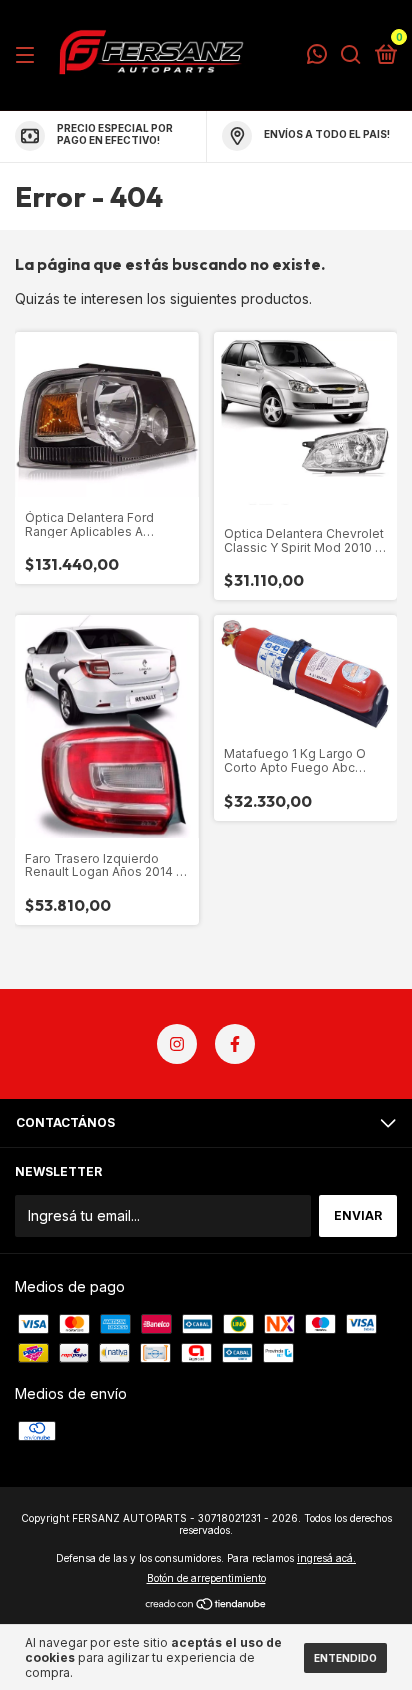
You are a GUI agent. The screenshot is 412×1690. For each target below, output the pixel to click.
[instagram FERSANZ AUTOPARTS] (177, 1044)
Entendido (345, 1658)
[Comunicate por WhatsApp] (317, 56)
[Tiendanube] (206, 1605)
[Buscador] (351, 55)
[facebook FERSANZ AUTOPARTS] (235, 1044)
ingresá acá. (326, 1558)
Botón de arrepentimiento (206, 1578)
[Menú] (28, 55)
